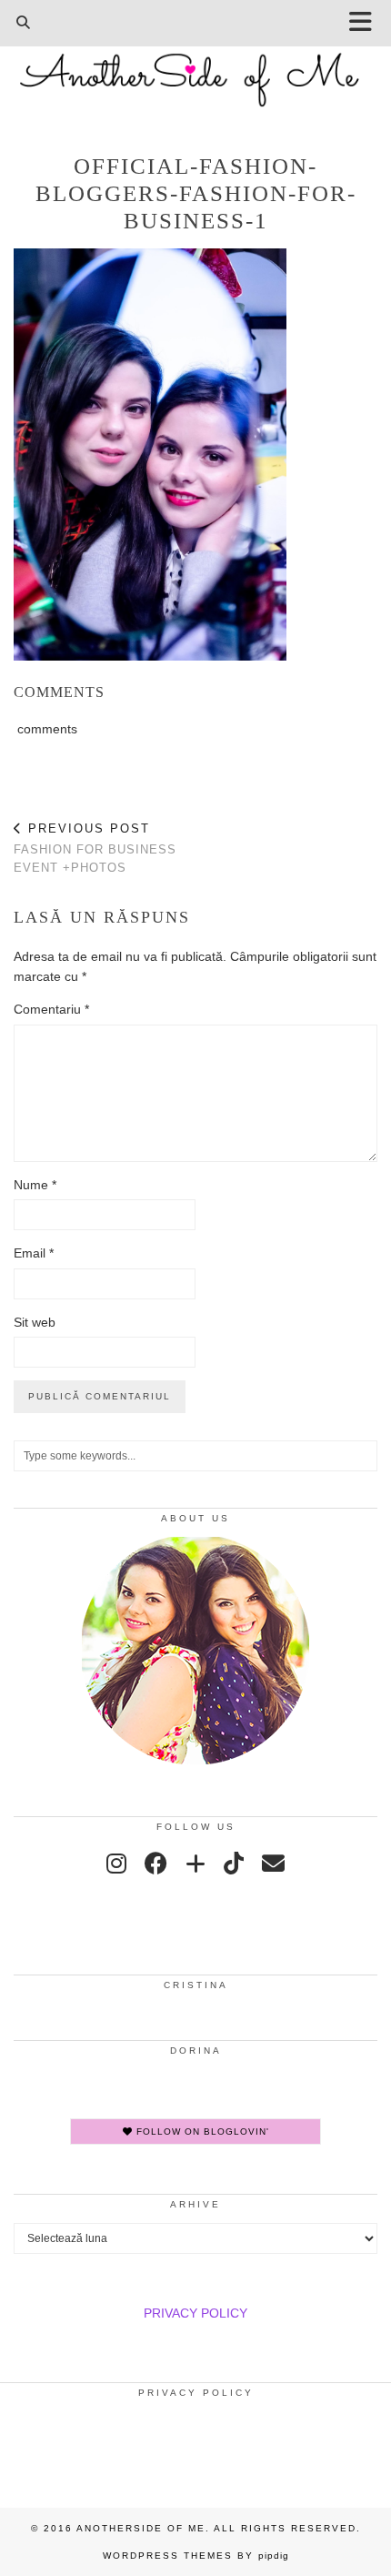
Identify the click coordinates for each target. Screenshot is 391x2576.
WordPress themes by (196, 2556)
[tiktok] (234, 1864)
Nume (35, 1185)
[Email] (273, 1864)
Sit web (35, 1322)
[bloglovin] (195, 1864)
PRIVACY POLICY (195, 2313)
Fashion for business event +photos (95, 848)
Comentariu (51, 1009)
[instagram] (116, 1864)
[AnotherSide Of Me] (195, 70)
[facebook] (156, 1864)
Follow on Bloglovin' (201, 2132)
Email (34, 1253)
